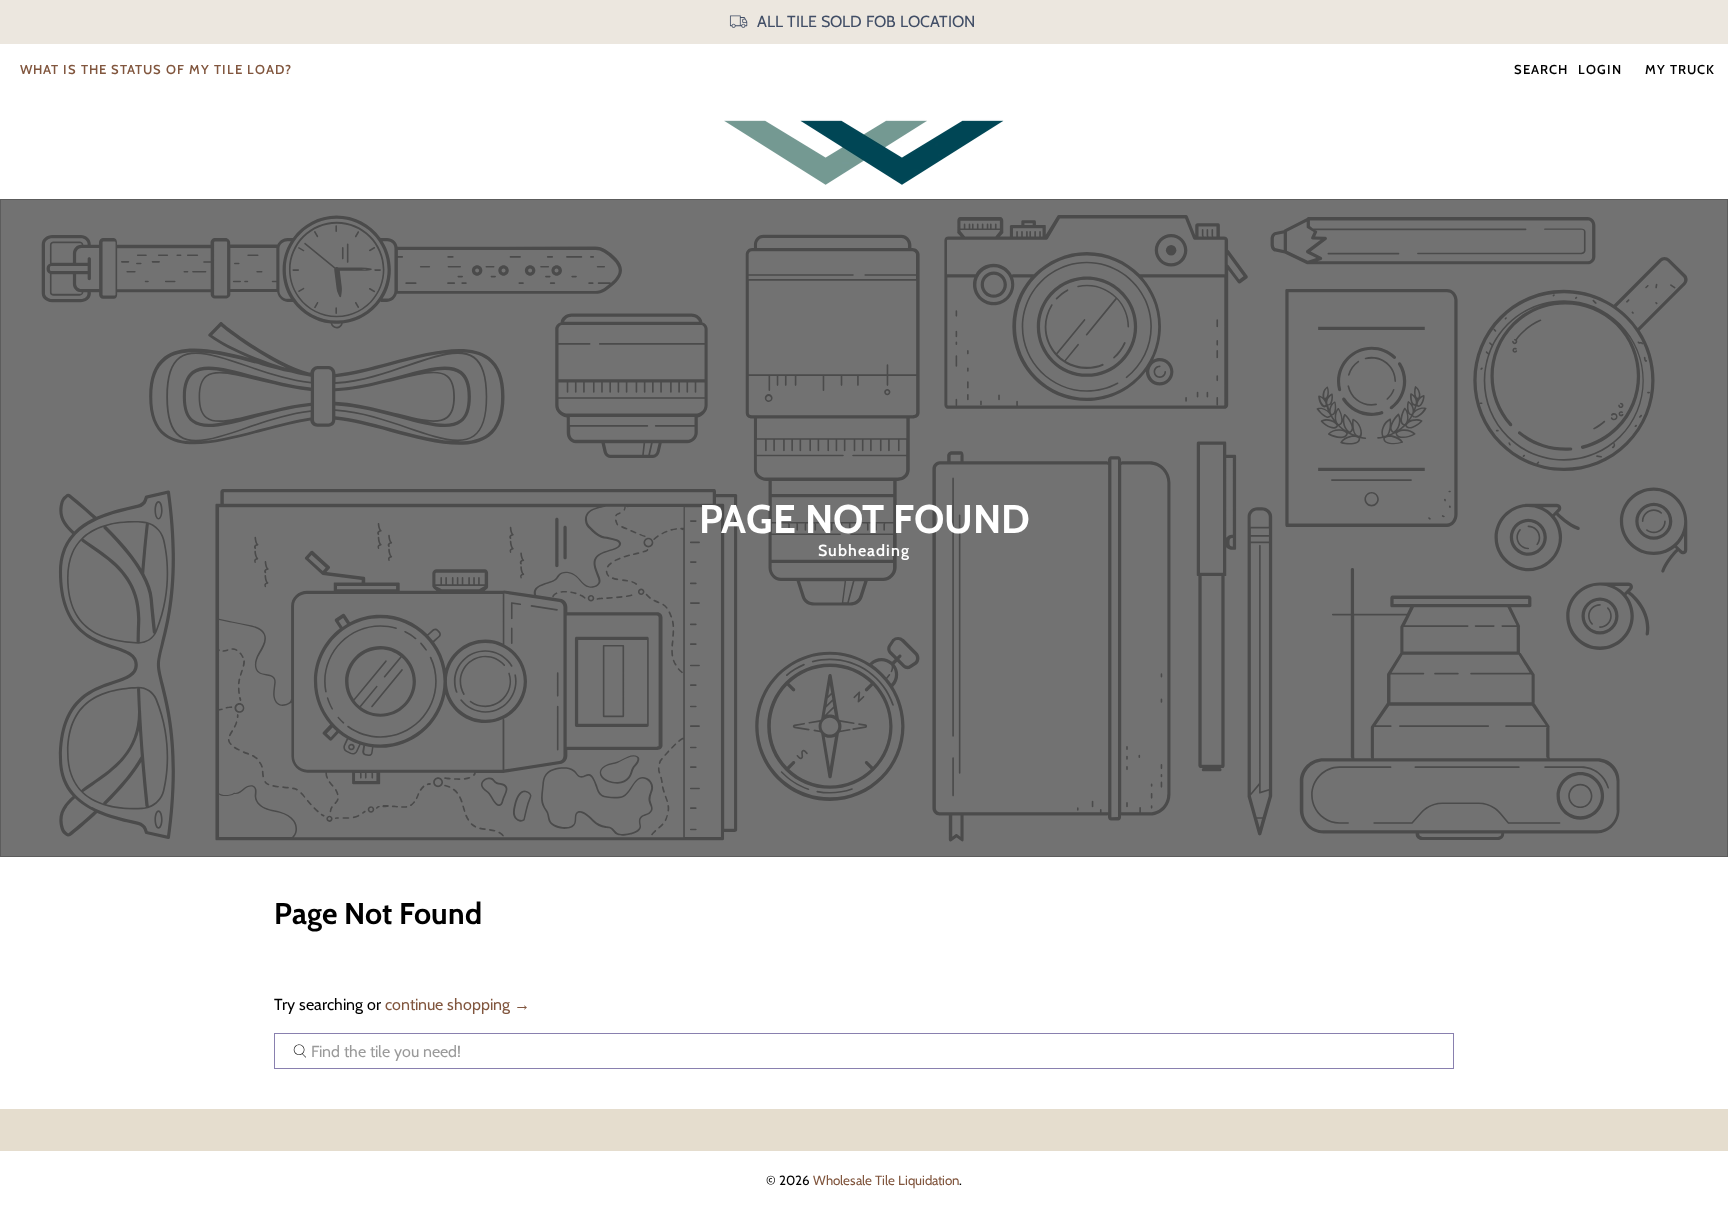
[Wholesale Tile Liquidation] (864, 152)
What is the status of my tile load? (156, 69)
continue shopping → (457, 1004)
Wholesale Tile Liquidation (886, 1180)
